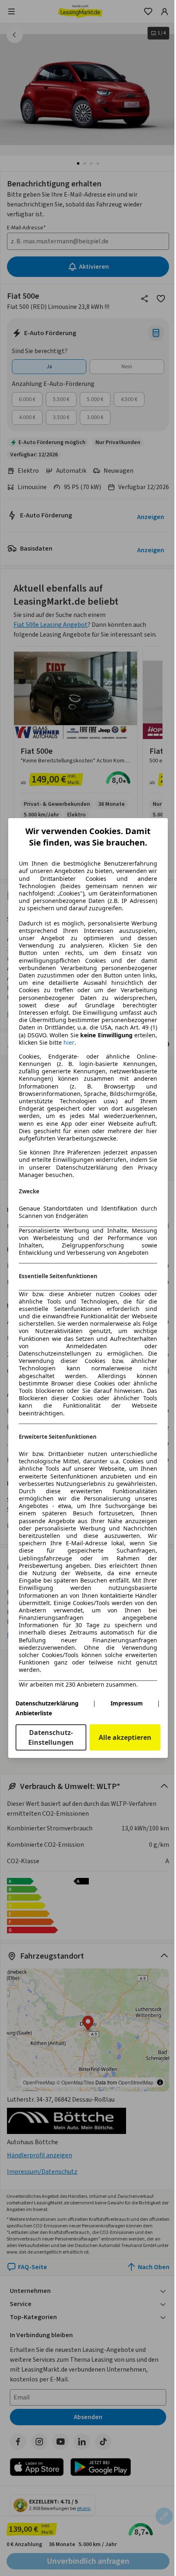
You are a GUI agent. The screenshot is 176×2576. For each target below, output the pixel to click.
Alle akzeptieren (125, 1737)
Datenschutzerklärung (47, 1703)
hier (69, 1043)
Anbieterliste (34, 1713)
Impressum (127, 1703)
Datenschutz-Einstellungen (51, 1737)
